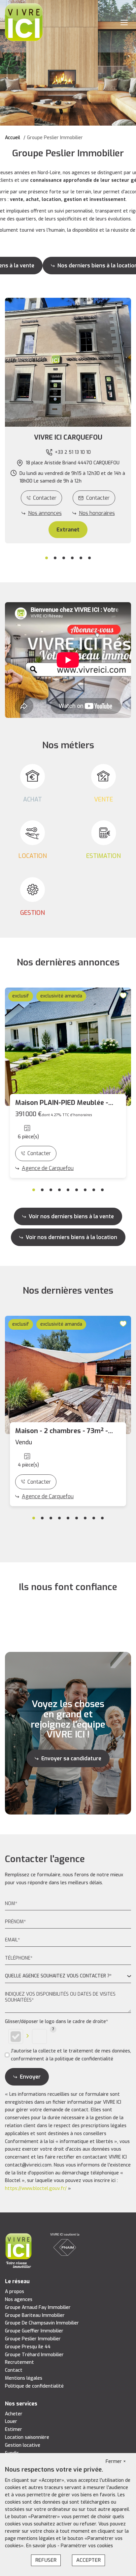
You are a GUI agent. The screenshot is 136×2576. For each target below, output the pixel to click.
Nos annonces (45, 513)
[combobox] (68, 1976)
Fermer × (116, 2461)
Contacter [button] (98, 498)
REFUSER (46, 2560)
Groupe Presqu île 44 (28, 2347)
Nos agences (19, 2300)
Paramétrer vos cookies (87, 2546)
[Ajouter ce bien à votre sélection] (124, 995)
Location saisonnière (27, 2437)
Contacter (45, 498)
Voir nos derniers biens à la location (71, 1237)
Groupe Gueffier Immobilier (34, 2331)
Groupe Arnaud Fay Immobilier (38, 2307)
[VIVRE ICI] (24, 22)
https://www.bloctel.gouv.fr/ (36, 2188)
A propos (15, 2292)
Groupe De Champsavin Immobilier (42, 2323)
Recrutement (19, 2362)
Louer (11, 2421)
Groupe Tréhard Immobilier (34, 2355)
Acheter (14, 2414)
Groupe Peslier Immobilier (33, 2339)
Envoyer (30, 2077)
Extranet (68, 530)
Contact (14, 2370)
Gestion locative (23, 2445)
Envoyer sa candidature (71, 1758)
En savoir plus (42, 2546)
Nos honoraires (97, 513)
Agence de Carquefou (48, 1168)
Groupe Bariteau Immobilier (35, 2315)
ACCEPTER (88, 2560)
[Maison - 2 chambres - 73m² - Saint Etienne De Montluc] (68, 1375)
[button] (68, 438)
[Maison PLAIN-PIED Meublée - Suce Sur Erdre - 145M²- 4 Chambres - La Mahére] (68, 1047)
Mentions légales (24, 2378)
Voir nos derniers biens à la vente (71, 1216)
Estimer (14, 2429)
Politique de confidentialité (34, 2386)
